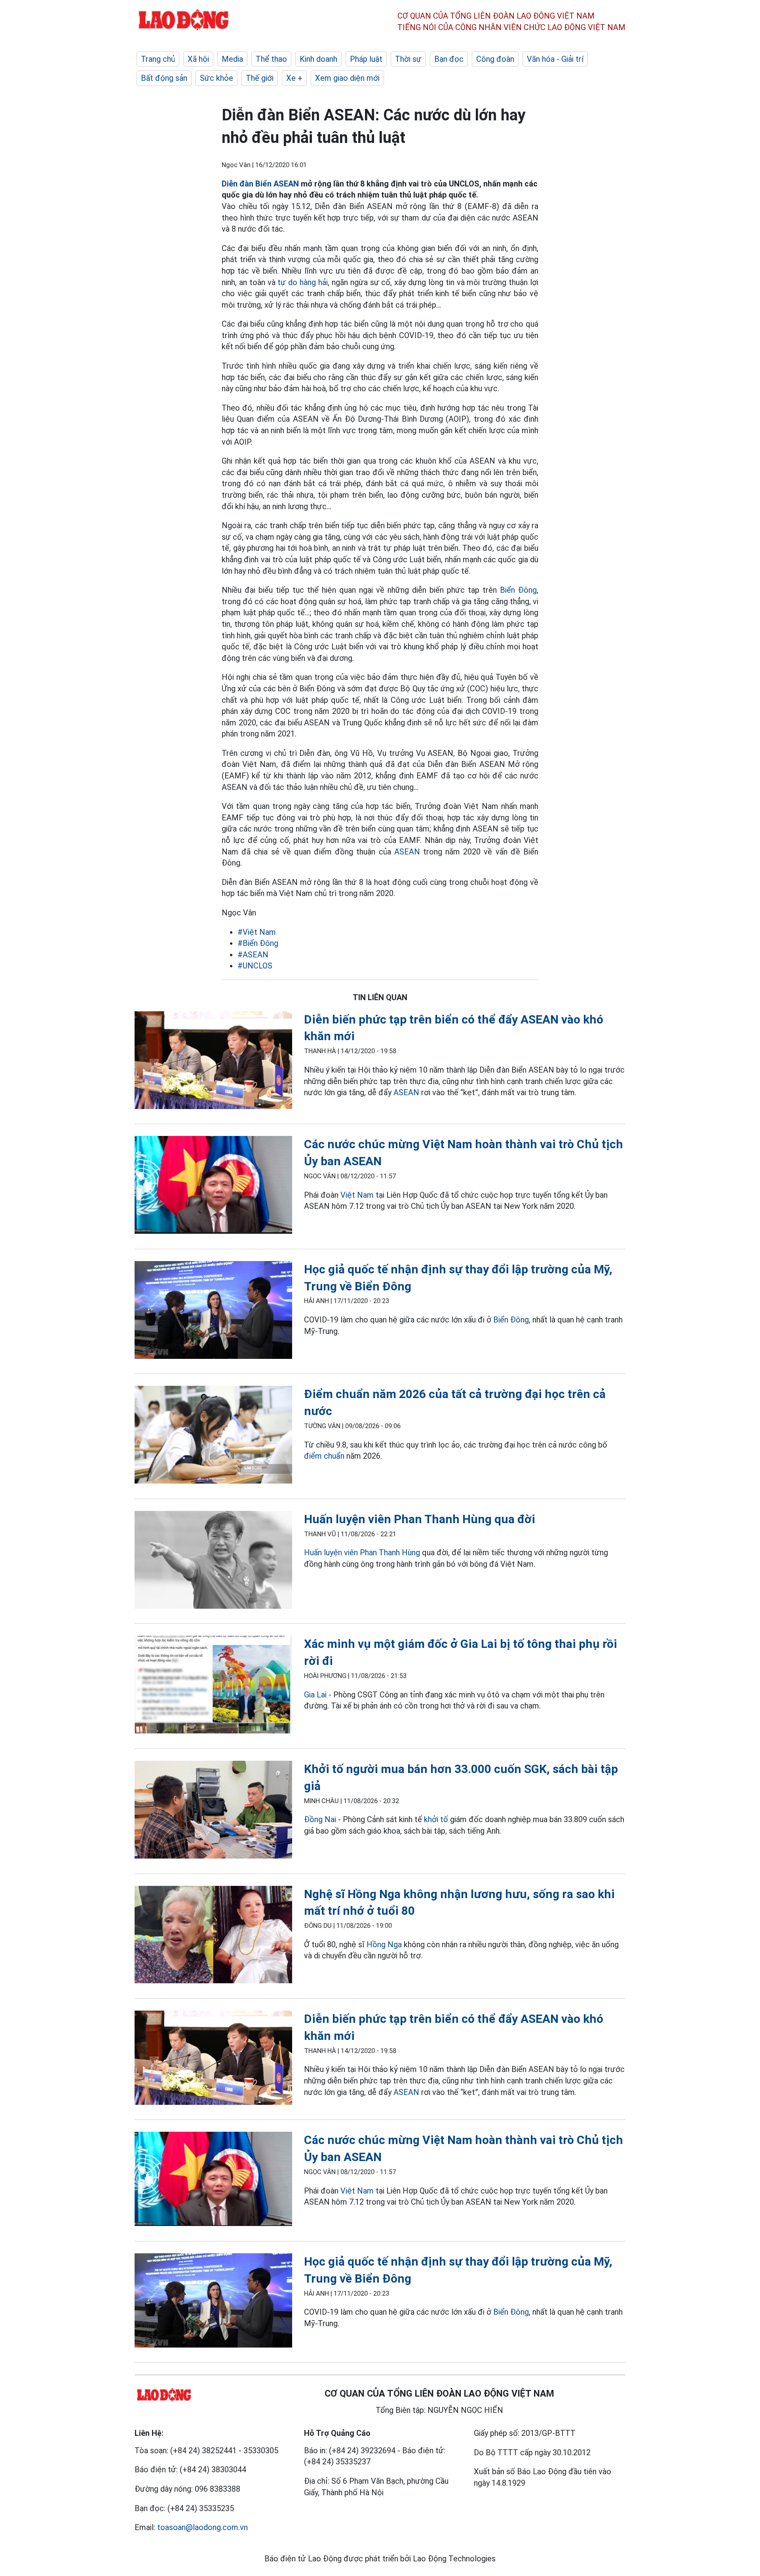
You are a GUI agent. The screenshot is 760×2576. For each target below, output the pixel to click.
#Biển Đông (258, 943)
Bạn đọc (449, 59)
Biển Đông (518, 590)
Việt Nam (357, 1195)
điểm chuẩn (324, 1456)
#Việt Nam (257, 932)
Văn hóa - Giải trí (555, 59)
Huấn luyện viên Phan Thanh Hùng (362, 1552)
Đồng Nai (320, 1819)
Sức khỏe (217, 78)
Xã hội (198, 59)
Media (232, 59)
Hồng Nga (384, 1944)
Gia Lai (315, 1695)
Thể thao (271, 59)
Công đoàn (495, 59)
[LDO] (213, 1062)
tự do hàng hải (303, 282)
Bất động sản (164, 78)
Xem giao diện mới (347, 78)
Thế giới (260, 78)
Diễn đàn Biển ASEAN (260, 184)
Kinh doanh (318, 59)
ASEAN (407, 852)
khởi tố (436, 1819)
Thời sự (408, 59)
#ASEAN (253, 955)
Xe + (294, 78)
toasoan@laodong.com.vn (202, 2527)
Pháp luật (366, 59)
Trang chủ (158, 59)
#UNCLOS (255, 966)
